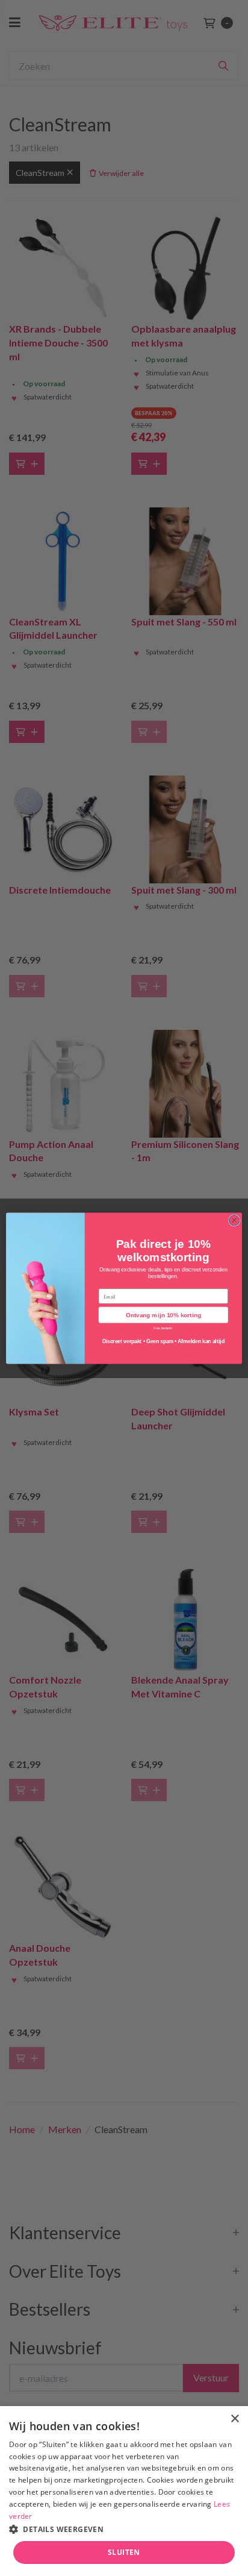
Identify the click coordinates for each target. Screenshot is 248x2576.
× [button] (234, 2419)
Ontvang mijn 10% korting (163, 1315)
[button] (124, 2529)
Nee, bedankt (163, 1327)
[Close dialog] (234, 1220)
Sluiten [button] (124, 2552)
